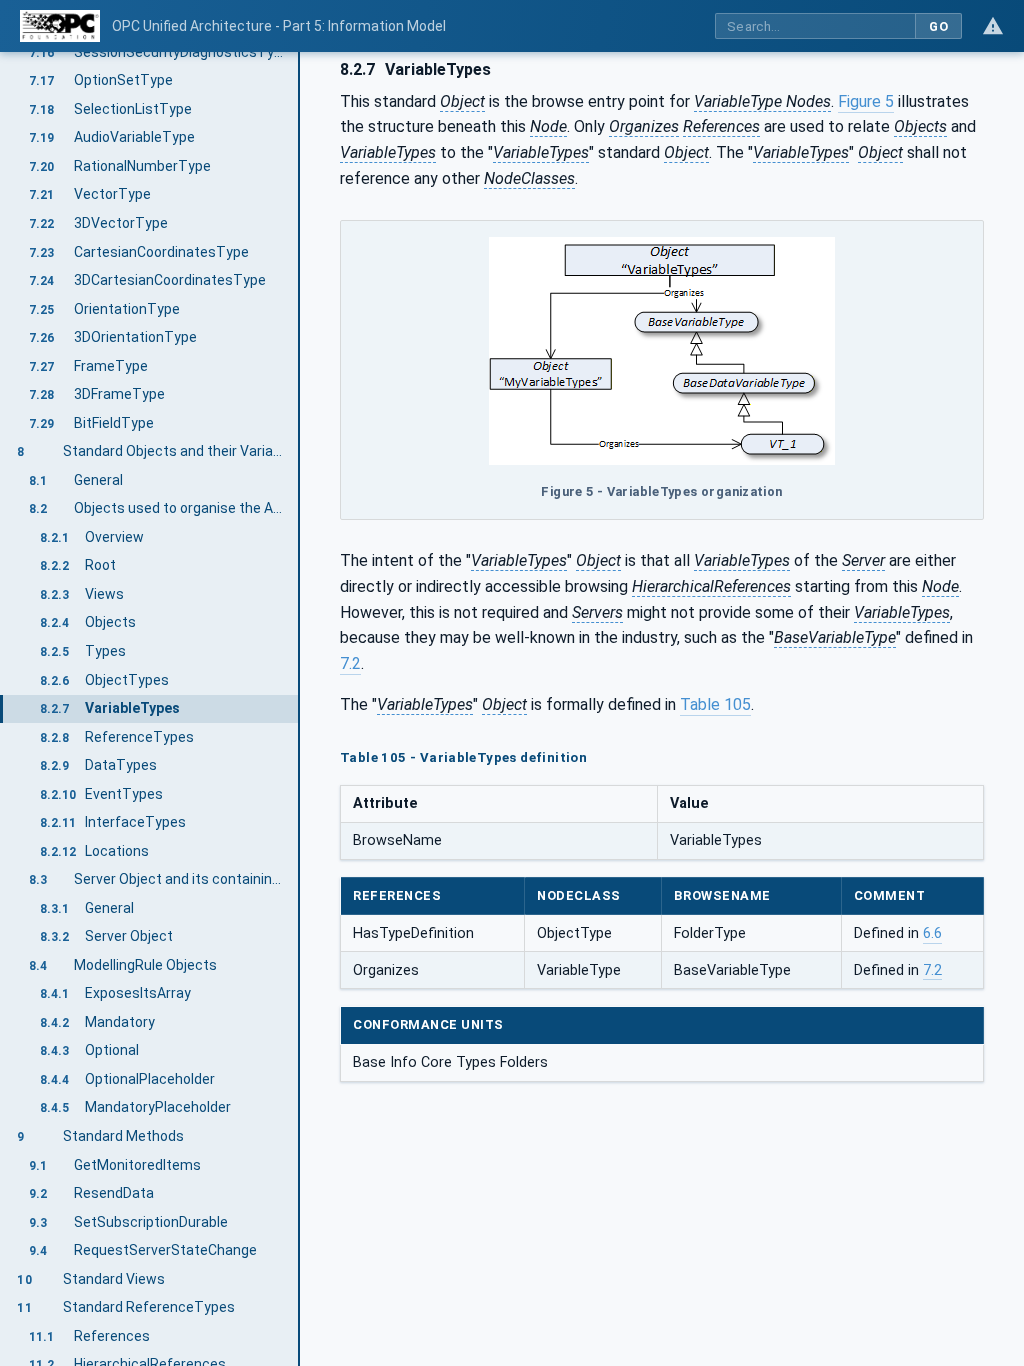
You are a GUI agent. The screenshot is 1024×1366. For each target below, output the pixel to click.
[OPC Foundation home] (60, 26)
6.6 (932, 933)
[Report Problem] (993, 26)
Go (938, 26)
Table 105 (715, 704)
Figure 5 (866, 101)
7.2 (350, 663)
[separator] (300, 709)
